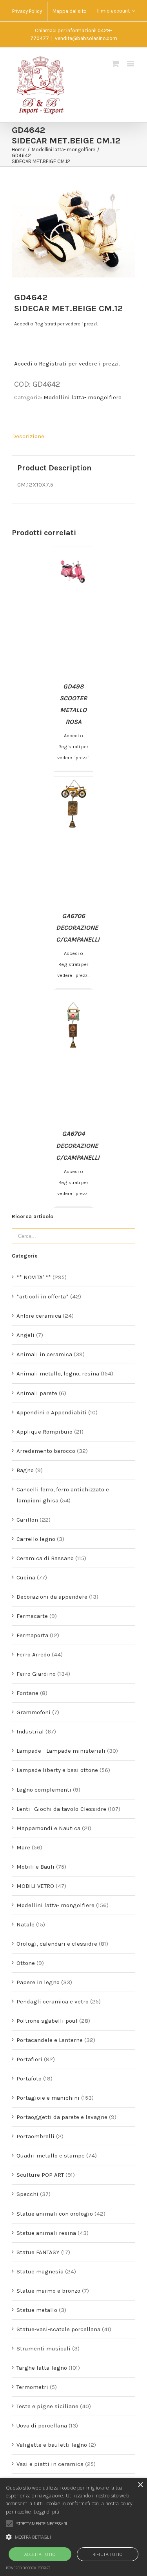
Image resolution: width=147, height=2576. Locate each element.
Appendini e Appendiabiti (52, 1412)
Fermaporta (32, 1635)
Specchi (27, 2194)
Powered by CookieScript (28, 2568)
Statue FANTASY (38, 2252)
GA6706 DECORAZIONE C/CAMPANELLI (78, 928)
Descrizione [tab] (28, 436)
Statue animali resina (46, 2233)
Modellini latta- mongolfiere (83, 397)
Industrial (30, 1731)
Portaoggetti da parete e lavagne (62, 2117)
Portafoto (29, 2078)
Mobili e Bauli (35, 1867)
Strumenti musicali (44, 2348)
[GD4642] (73, 232)
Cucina (26, 1577)
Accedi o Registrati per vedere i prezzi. (56, 324)
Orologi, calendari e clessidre (57, 1944)
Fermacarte (32, 1616)
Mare (23, 1847)
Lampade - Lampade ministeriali (61, 1751)
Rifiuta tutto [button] (107, 2554)
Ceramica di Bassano (45, 1558)
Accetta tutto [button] (40, 2554)
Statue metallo (37, 2310)
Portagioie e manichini (48, 2098)
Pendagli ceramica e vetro (53, 2001)
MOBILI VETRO (35, 1886)
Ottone (26, 1963)
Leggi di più (46, 2512)
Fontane (27, 1693)
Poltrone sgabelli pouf (47, 2021)
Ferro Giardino (36, 1674)
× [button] (140, 2485)
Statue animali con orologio (55, 2214)
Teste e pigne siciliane (47, 2406)
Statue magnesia (40, 2271)
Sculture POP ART (40, 2175)
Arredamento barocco (46, 1451)
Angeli (25, 1335)
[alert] (73, 2527)
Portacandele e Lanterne (50, 2040)
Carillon (27, 1520)
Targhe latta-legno (42, 2368)
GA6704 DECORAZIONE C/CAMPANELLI (78, 1145)
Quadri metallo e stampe (51, 2156)
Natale (25, 1924)
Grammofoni (34, 1712)
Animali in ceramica (44, 1354)
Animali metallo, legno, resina (58, 1373)
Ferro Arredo (33, 1654)
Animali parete (37, 1393)
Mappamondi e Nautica (48, 1828)
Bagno (25, 1470)
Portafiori (29, 2059)
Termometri (32, 2387)
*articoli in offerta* (43, 1296)
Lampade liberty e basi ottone (57, 1770)
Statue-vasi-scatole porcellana (58, 2329)
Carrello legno (36, 1539)
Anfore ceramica (39, 1316)
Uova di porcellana (42, 2425)
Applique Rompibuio (44, 1432)
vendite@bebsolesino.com (86, 38)
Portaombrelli (35, 2136)
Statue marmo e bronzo (48, 2291)
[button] (73, 2537)
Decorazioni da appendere (52, 1597)
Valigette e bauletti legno (52, 2445)
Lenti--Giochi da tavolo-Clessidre (61, 1809)
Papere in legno (38, 1982)
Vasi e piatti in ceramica (50, 2464)
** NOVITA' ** (34, 1277)
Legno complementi (44, 1790)
